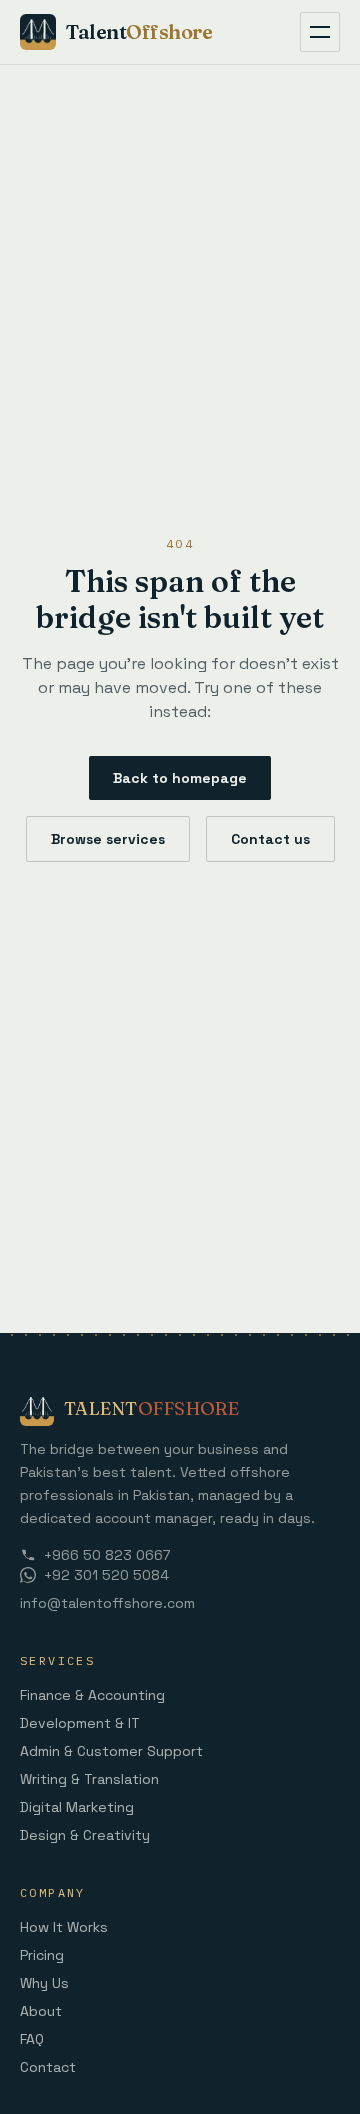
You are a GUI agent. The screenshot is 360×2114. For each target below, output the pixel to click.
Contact (48, 2067)
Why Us (44, 1983)
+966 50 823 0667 (107, 1555)
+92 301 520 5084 (106, 1575)
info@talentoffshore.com (107, 1603)
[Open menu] (320, 32)
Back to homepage (180, 778)
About (41, 2011)
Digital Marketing (77, 1807)
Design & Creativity (85, 1835)
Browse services (108, 839)
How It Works (64, 1927)
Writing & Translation (89, 1779)
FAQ (32, 2039)
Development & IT (80, 1723)
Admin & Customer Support (111, 1751)
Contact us (270, 839)
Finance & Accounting (92, 1695)
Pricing (42, 1955)
